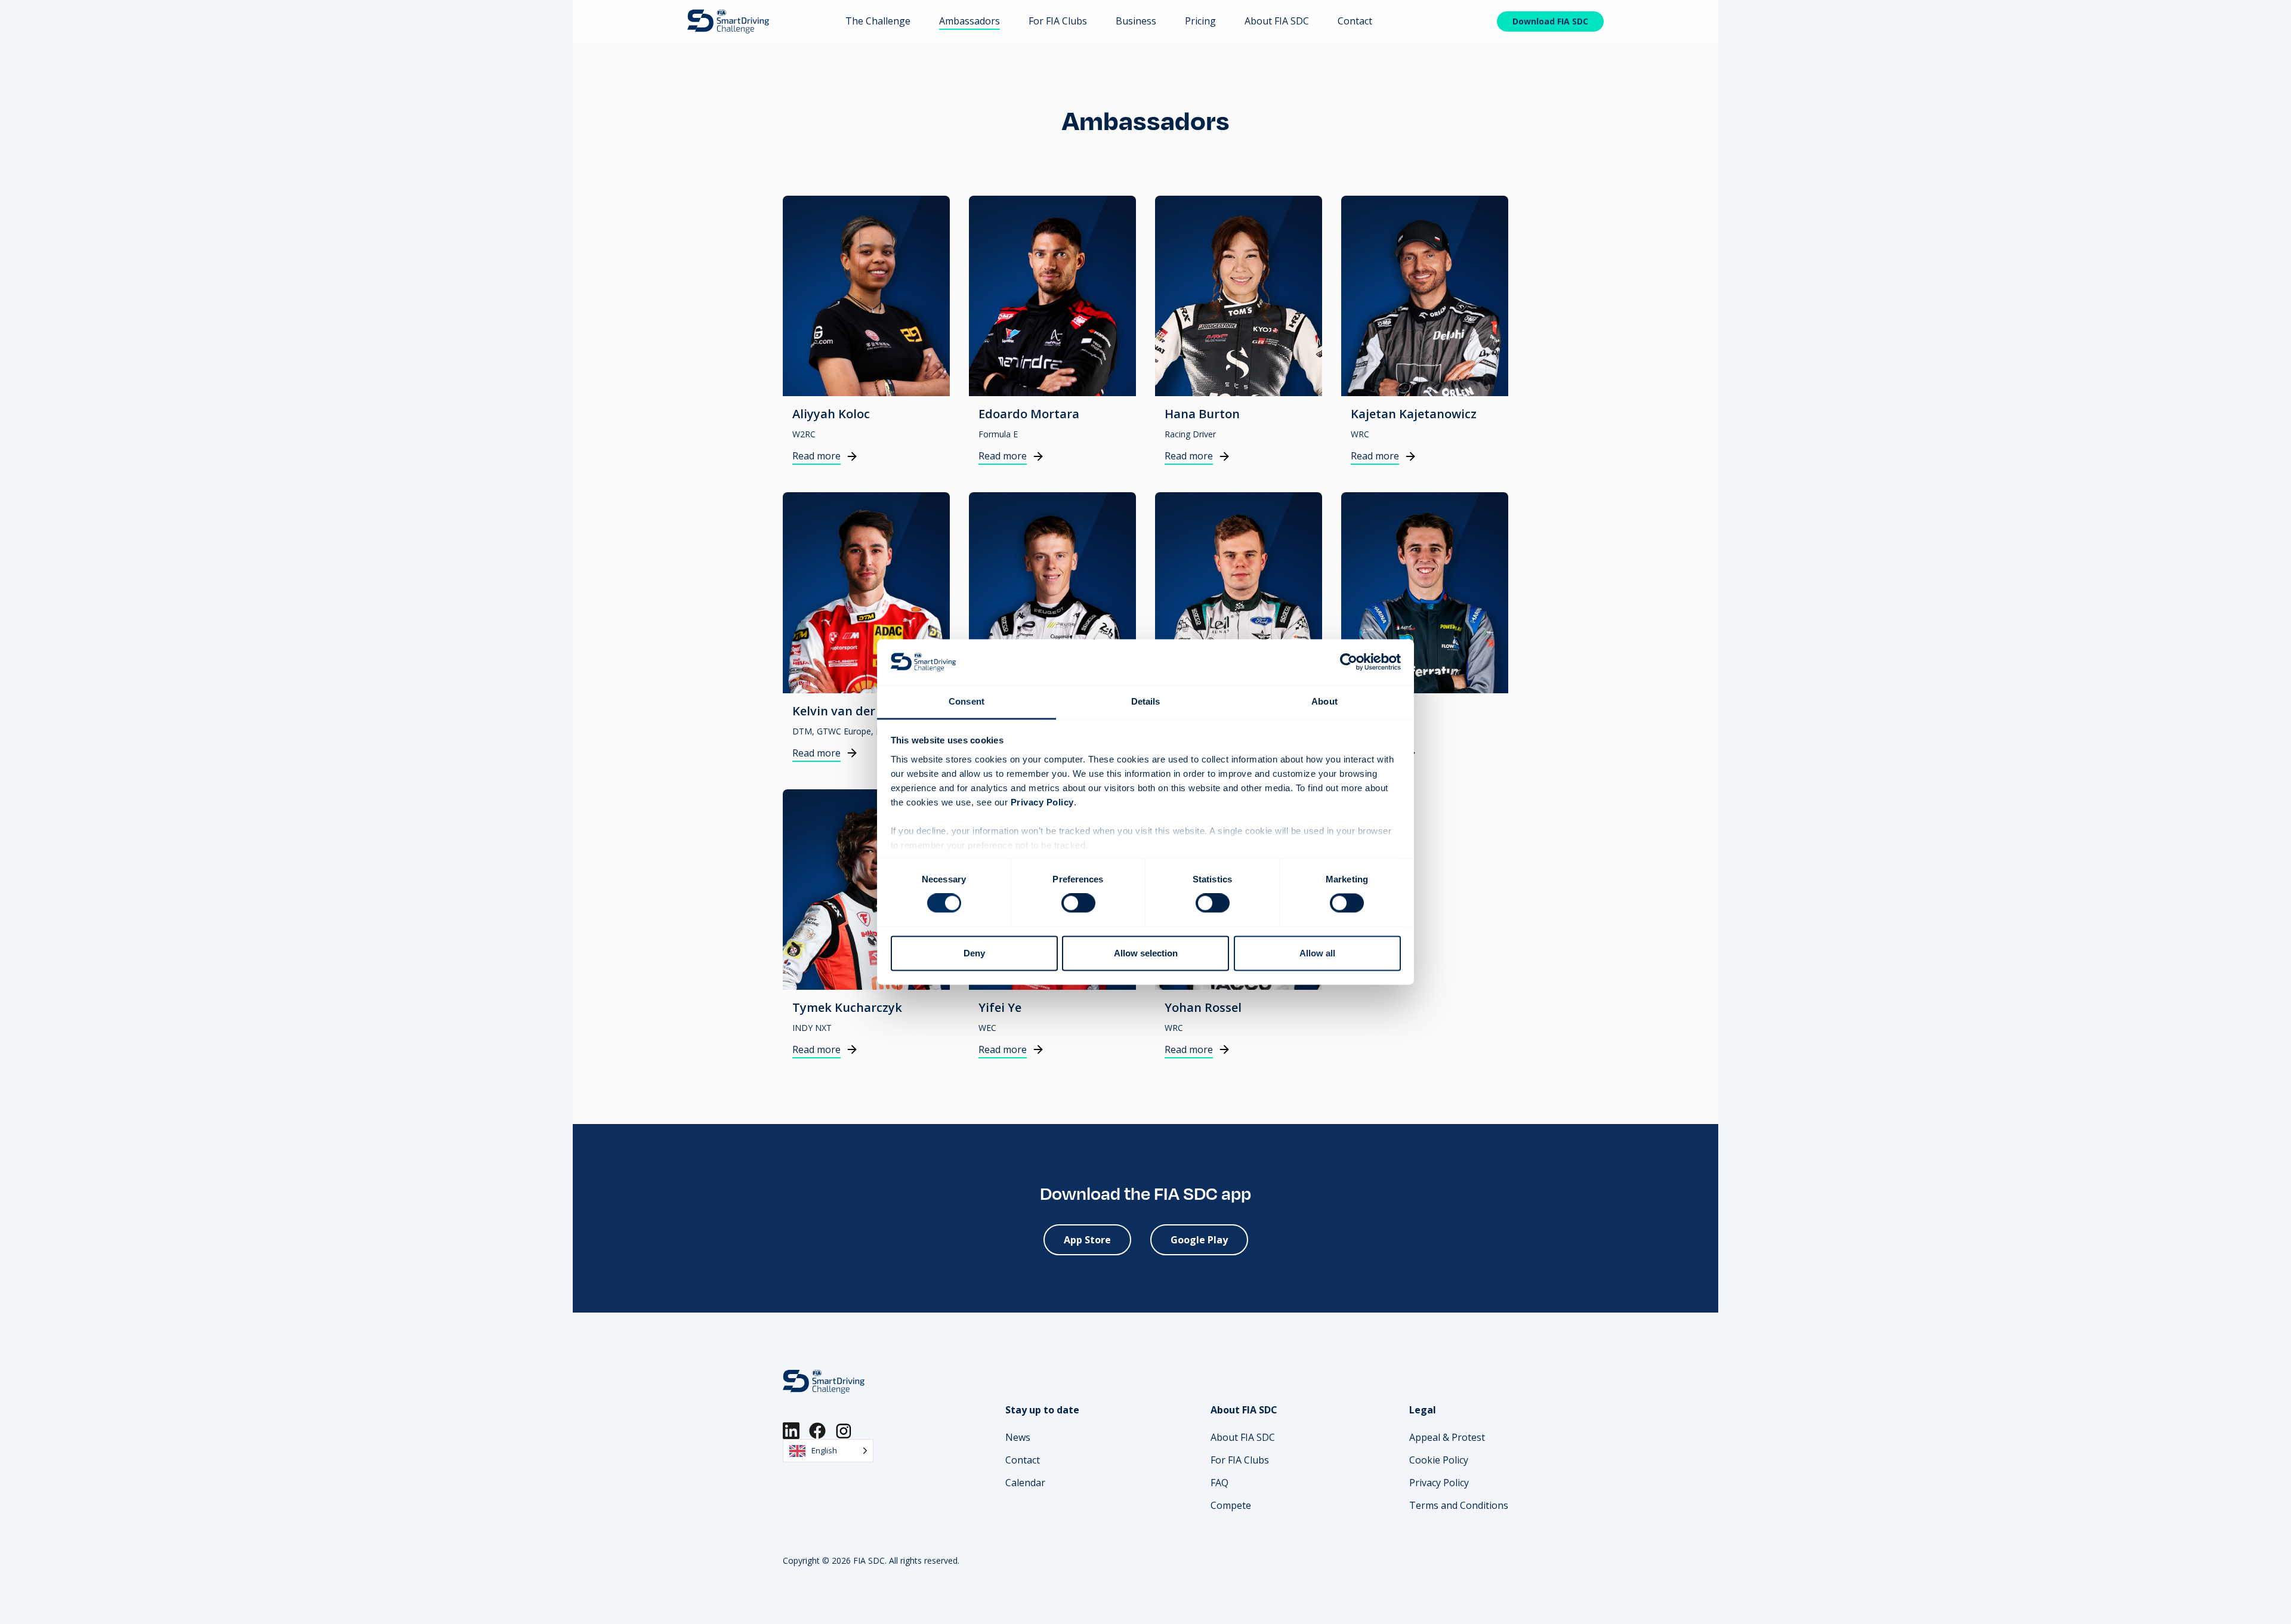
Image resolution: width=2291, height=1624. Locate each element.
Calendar (1025, 1483)
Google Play (1199, 1240)
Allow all (1317, 953)
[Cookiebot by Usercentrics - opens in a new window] (1349, 662)
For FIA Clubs (1058, 21)
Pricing (1200, 21)
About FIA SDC (1277, 21)
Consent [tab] (967, 701)
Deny (974, 953)
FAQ (1219, 1483)
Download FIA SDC (1550, 21)
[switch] (1078, 903)
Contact (1355, 21)
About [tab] (1324, 701)
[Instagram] (844, 1431)
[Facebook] (817, 1431)
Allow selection (1146, 953)
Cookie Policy (1439, 1460)
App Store (1087, 1240)
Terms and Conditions (1459, 1505)
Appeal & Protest (1447, 1437)
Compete (1231, 1505)
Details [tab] (1146, 701)
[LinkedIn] (791, 1431)
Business (1136, 21)
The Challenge (878, 21)
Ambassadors (969, 21)
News (1018, 1437)
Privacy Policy (1439, 1483)
